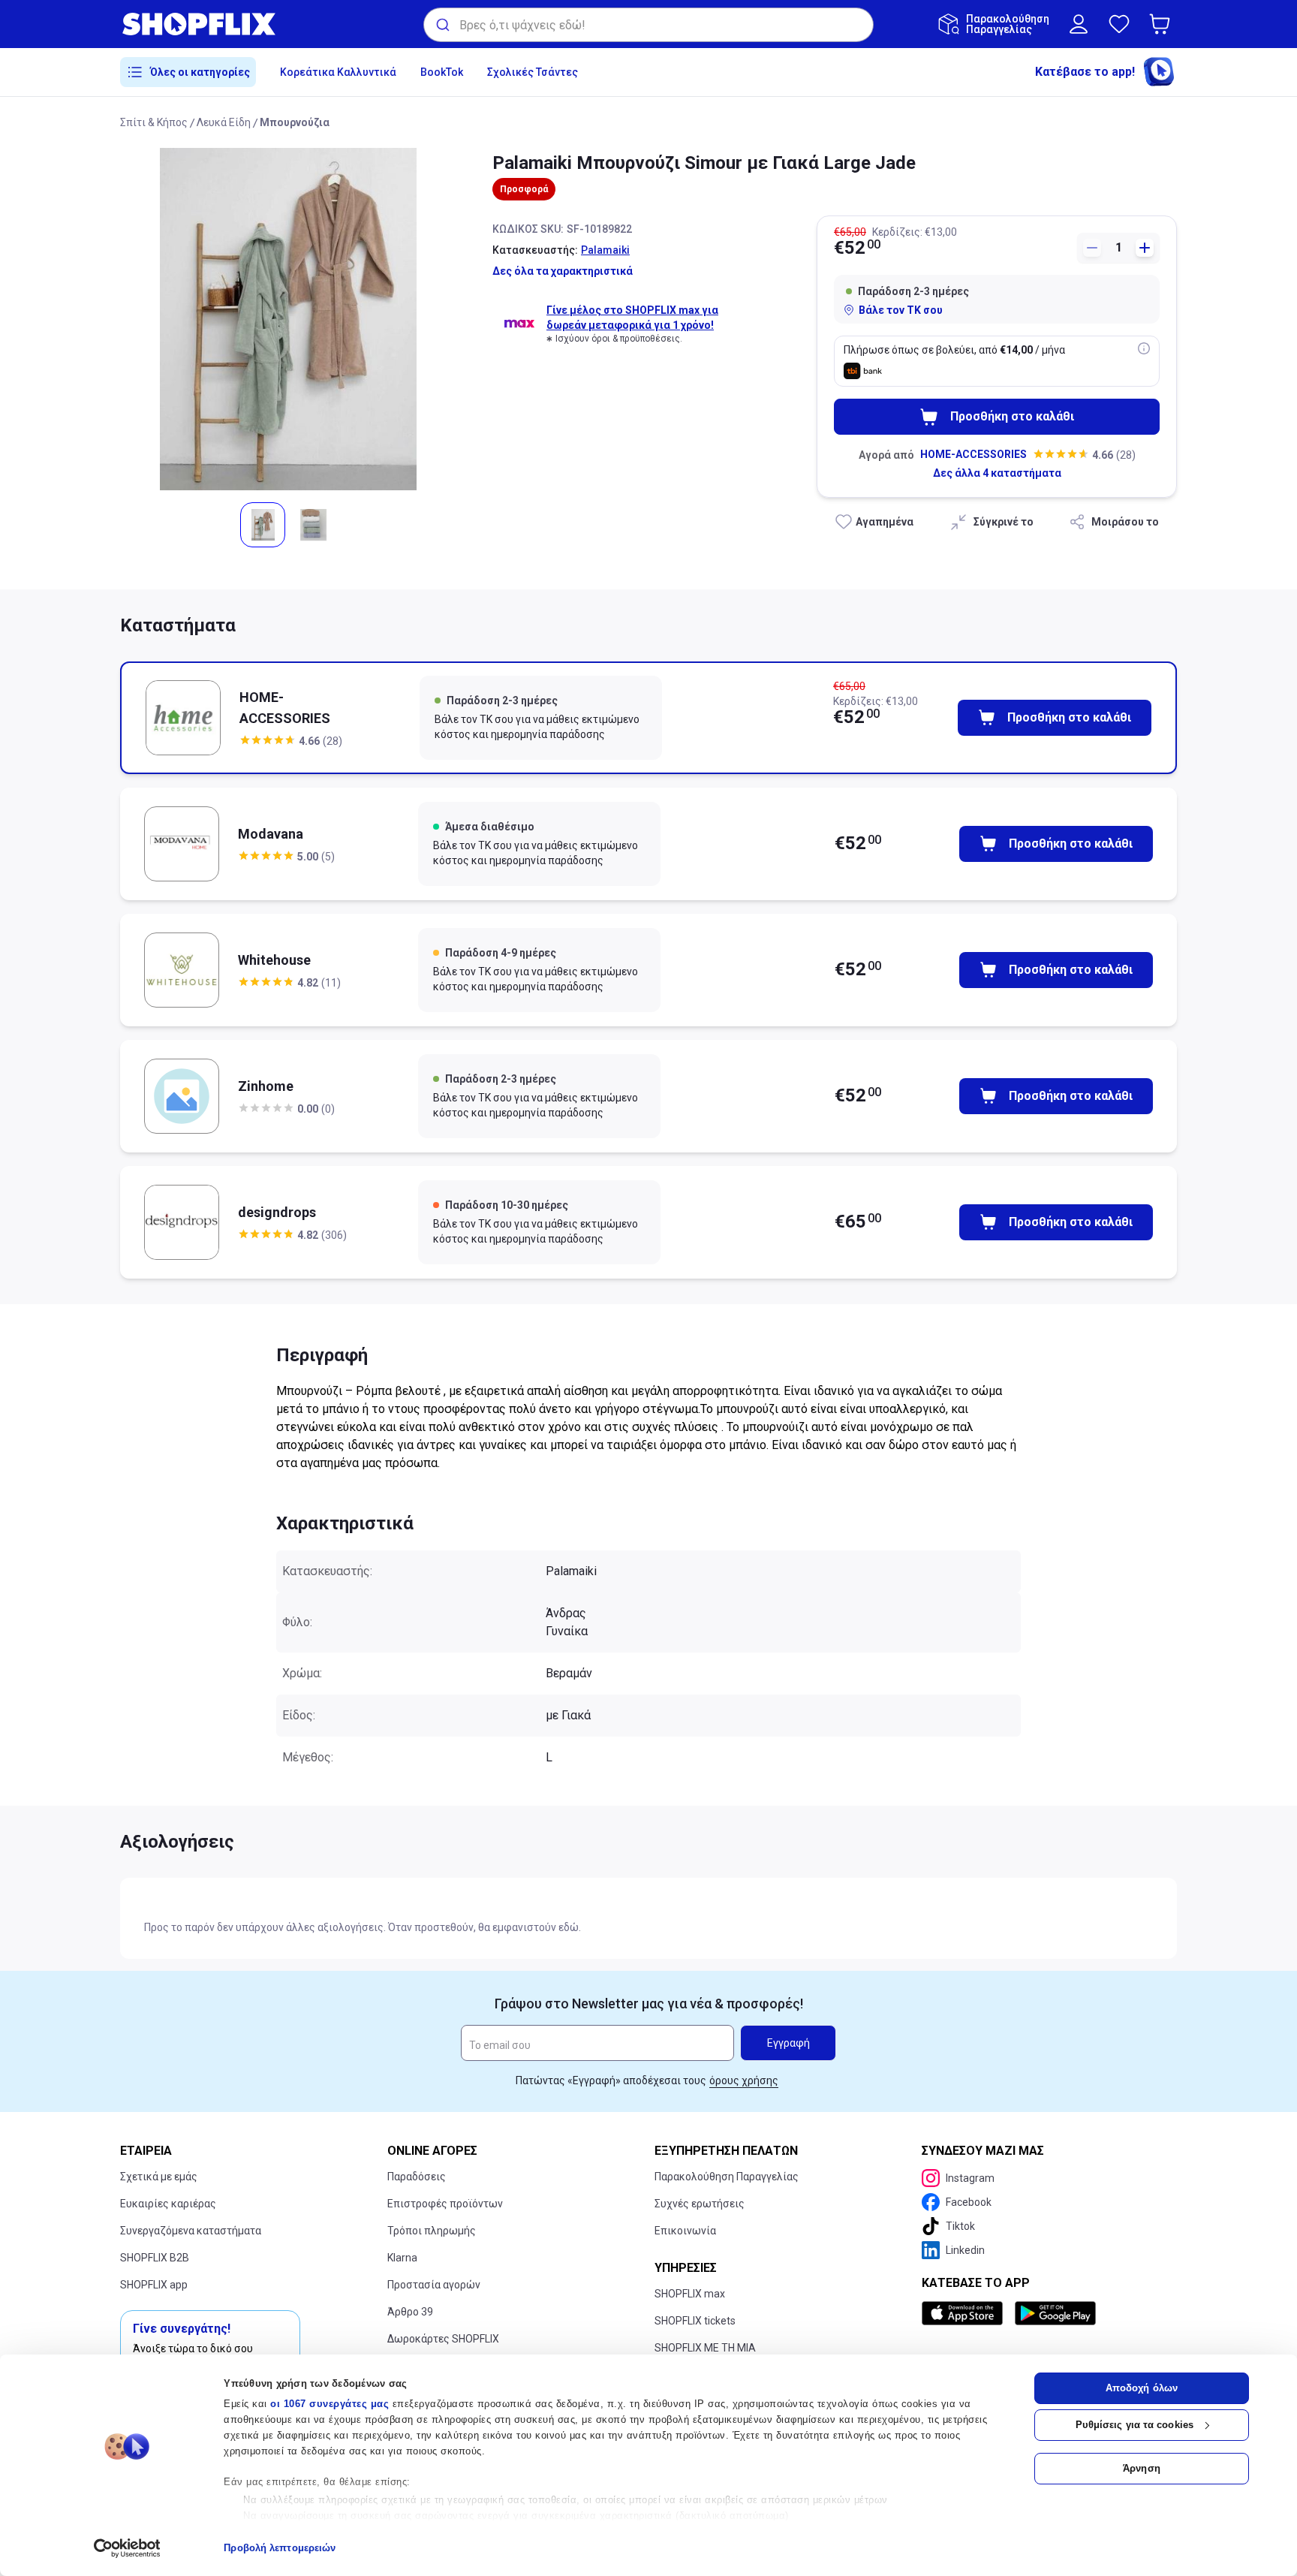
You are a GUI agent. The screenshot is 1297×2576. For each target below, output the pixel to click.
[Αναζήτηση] (442, 25)
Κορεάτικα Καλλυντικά (338, 72)
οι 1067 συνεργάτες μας (330, 2404)
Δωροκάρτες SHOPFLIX (443, 2339)
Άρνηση (1142, 2468)
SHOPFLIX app (154, 2285)
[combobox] (648, 25)
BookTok (442, 72)
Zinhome (266, 1086)
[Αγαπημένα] (1119, 24)
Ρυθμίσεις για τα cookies (1134, 2425)
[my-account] (1079, 24)
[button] (1163, 24)
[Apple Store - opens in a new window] (965, 2313)
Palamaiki (605, 250)
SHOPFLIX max (690, 2294)
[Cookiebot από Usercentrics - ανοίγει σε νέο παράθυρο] (127, 2548)
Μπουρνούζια (295, 122)
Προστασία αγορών (434, 2285)
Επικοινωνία (685, 2231)
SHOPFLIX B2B (155, 2258)
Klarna (402, 2258)
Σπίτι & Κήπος (154, 122)
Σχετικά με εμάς (159, 2177)
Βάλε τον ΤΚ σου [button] (901, 310)
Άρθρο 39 (410, 2312)
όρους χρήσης (744, 2080)
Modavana (271, 834)
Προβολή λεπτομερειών (280, 2548)
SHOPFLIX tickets (695, 2321)
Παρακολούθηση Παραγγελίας (727, 2177)
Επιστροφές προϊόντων (445, 2204)
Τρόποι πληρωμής (432, 2231)
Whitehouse (274, 960)
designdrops (277, 1212)
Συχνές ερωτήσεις (700, 2204)
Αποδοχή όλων (1142, 2388)
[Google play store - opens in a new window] (1055, 2313)
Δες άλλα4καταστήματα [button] (997, 473)
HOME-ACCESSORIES (974, 454)
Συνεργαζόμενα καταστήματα (191, 2231)
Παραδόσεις (417, 2177)
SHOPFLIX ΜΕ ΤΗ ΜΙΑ (705, 2348)
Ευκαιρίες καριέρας (168, 2204)
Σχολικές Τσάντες (533, 72)
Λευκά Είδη (224, 122)
